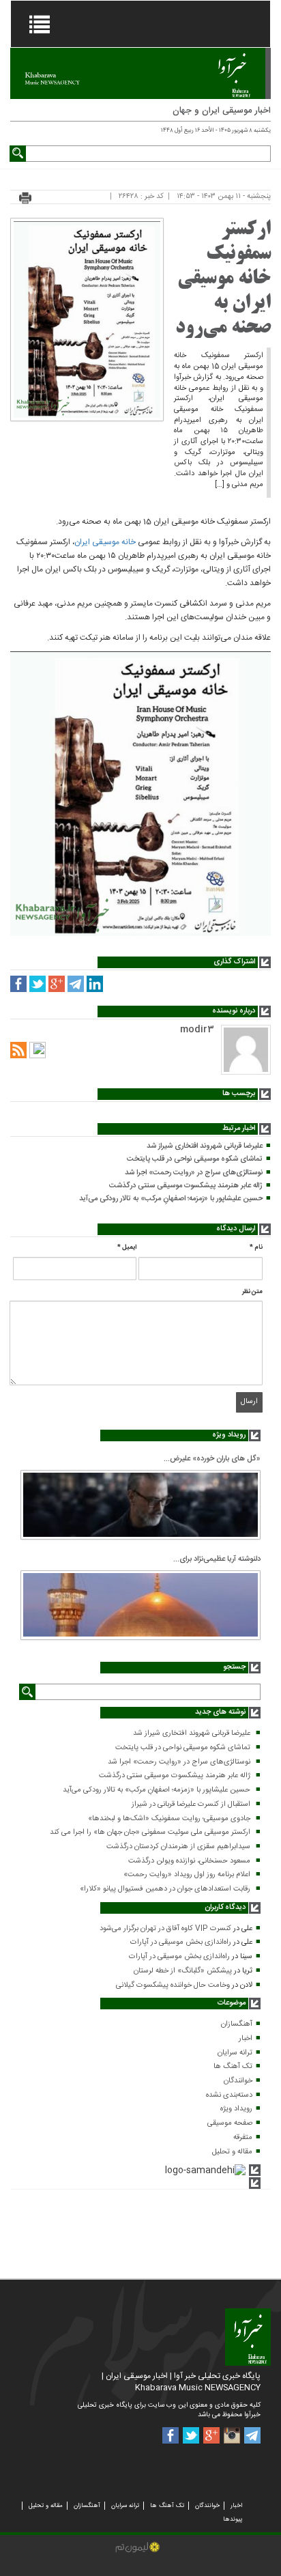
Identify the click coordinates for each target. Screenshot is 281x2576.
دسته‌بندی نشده (229, 2095)
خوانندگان (238, 2081)
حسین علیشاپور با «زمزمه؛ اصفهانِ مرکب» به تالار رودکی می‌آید (171, 1199)
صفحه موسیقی (230, 2123)
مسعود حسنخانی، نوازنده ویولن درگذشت (189, 1861)
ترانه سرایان (235, 2053)
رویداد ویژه (236, 2109)
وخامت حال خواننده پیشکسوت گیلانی (173, 1985)
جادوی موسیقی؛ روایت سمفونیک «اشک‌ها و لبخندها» (169, 1819)
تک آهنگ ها (233, 2067)
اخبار (246, 2039)
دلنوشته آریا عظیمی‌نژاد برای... (217, 1559)
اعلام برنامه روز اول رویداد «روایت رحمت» (187, 1875)
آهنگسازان (237, 2024)
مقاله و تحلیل (232, 2152)
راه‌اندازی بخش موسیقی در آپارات (181, 1942)
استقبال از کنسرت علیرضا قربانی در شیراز (191, 1804)
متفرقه (243, 2138)
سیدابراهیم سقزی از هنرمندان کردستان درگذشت (178, 1847)
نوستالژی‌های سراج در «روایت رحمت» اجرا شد (194, 1173)
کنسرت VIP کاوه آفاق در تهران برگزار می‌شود (165, 1929)
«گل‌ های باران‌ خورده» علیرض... (212, 1459)
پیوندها (233, 2519)
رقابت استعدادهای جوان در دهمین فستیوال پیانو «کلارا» (165, 1889)
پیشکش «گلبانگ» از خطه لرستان (183, 1971)
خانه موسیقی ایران (105, 542)
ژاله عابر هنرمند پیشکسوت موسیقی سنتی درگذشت (186, 1186)
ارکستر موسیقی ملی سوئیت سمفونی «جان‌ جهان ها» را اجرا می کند (150, 1832)
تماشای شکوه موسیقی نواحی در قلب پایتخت (195, 1159)
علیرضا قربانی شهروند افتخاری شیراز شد (205, 1146)
